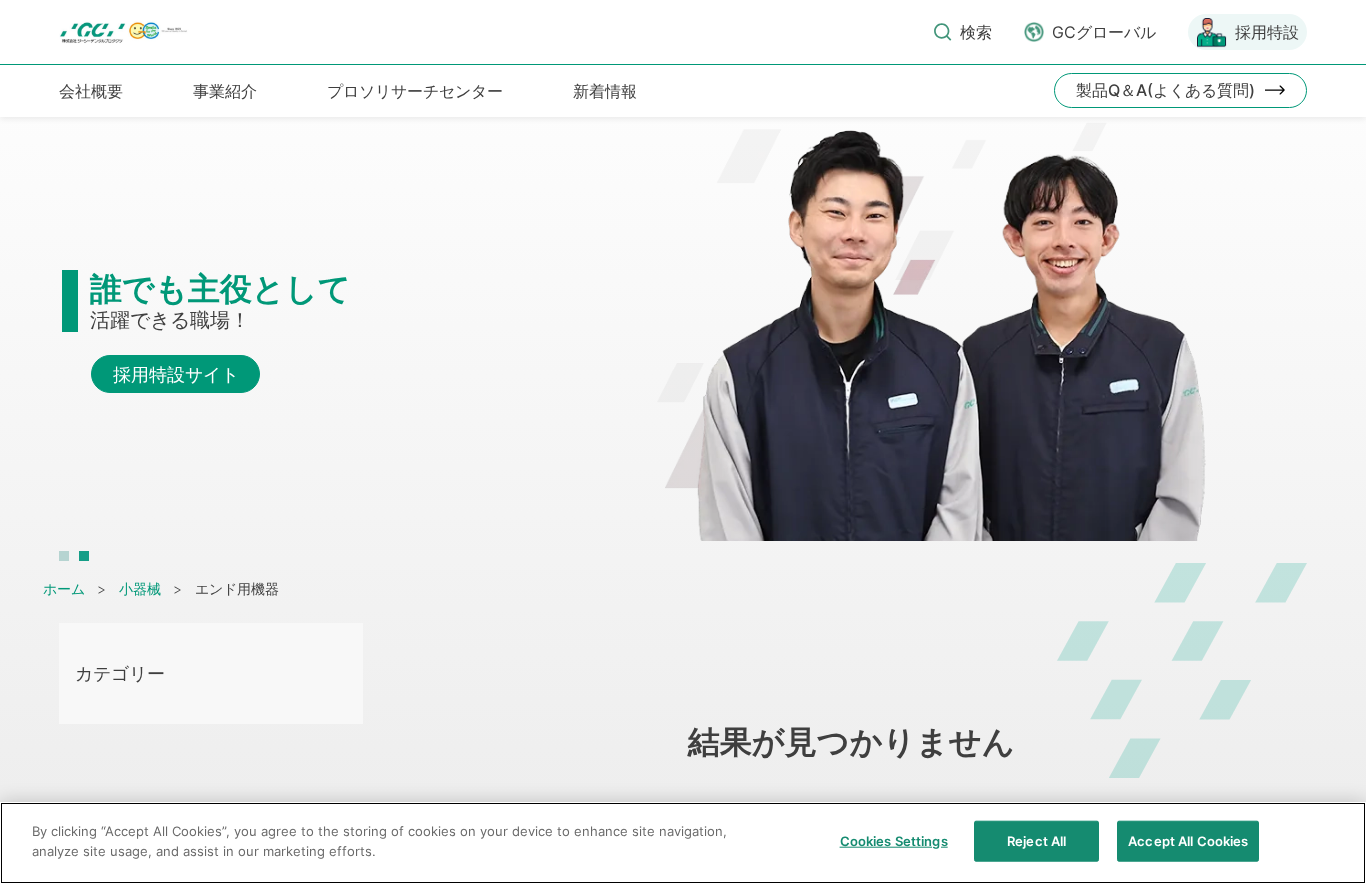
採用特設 (1267, 32)
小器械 (140, 588)
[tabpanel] (683, 341)
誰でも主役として (220, 288)
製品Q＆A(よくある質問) (1165, 90)
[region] (683, 843)
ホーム (64, 588)
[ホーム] (125, 32)
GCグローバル (1104, 32)
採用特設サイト (176, 374)
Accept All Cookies (1188, 841)
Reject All (1036, 841)
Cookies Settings (894, 841)
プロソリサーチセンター (415, 91)
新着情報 (605, 91)
